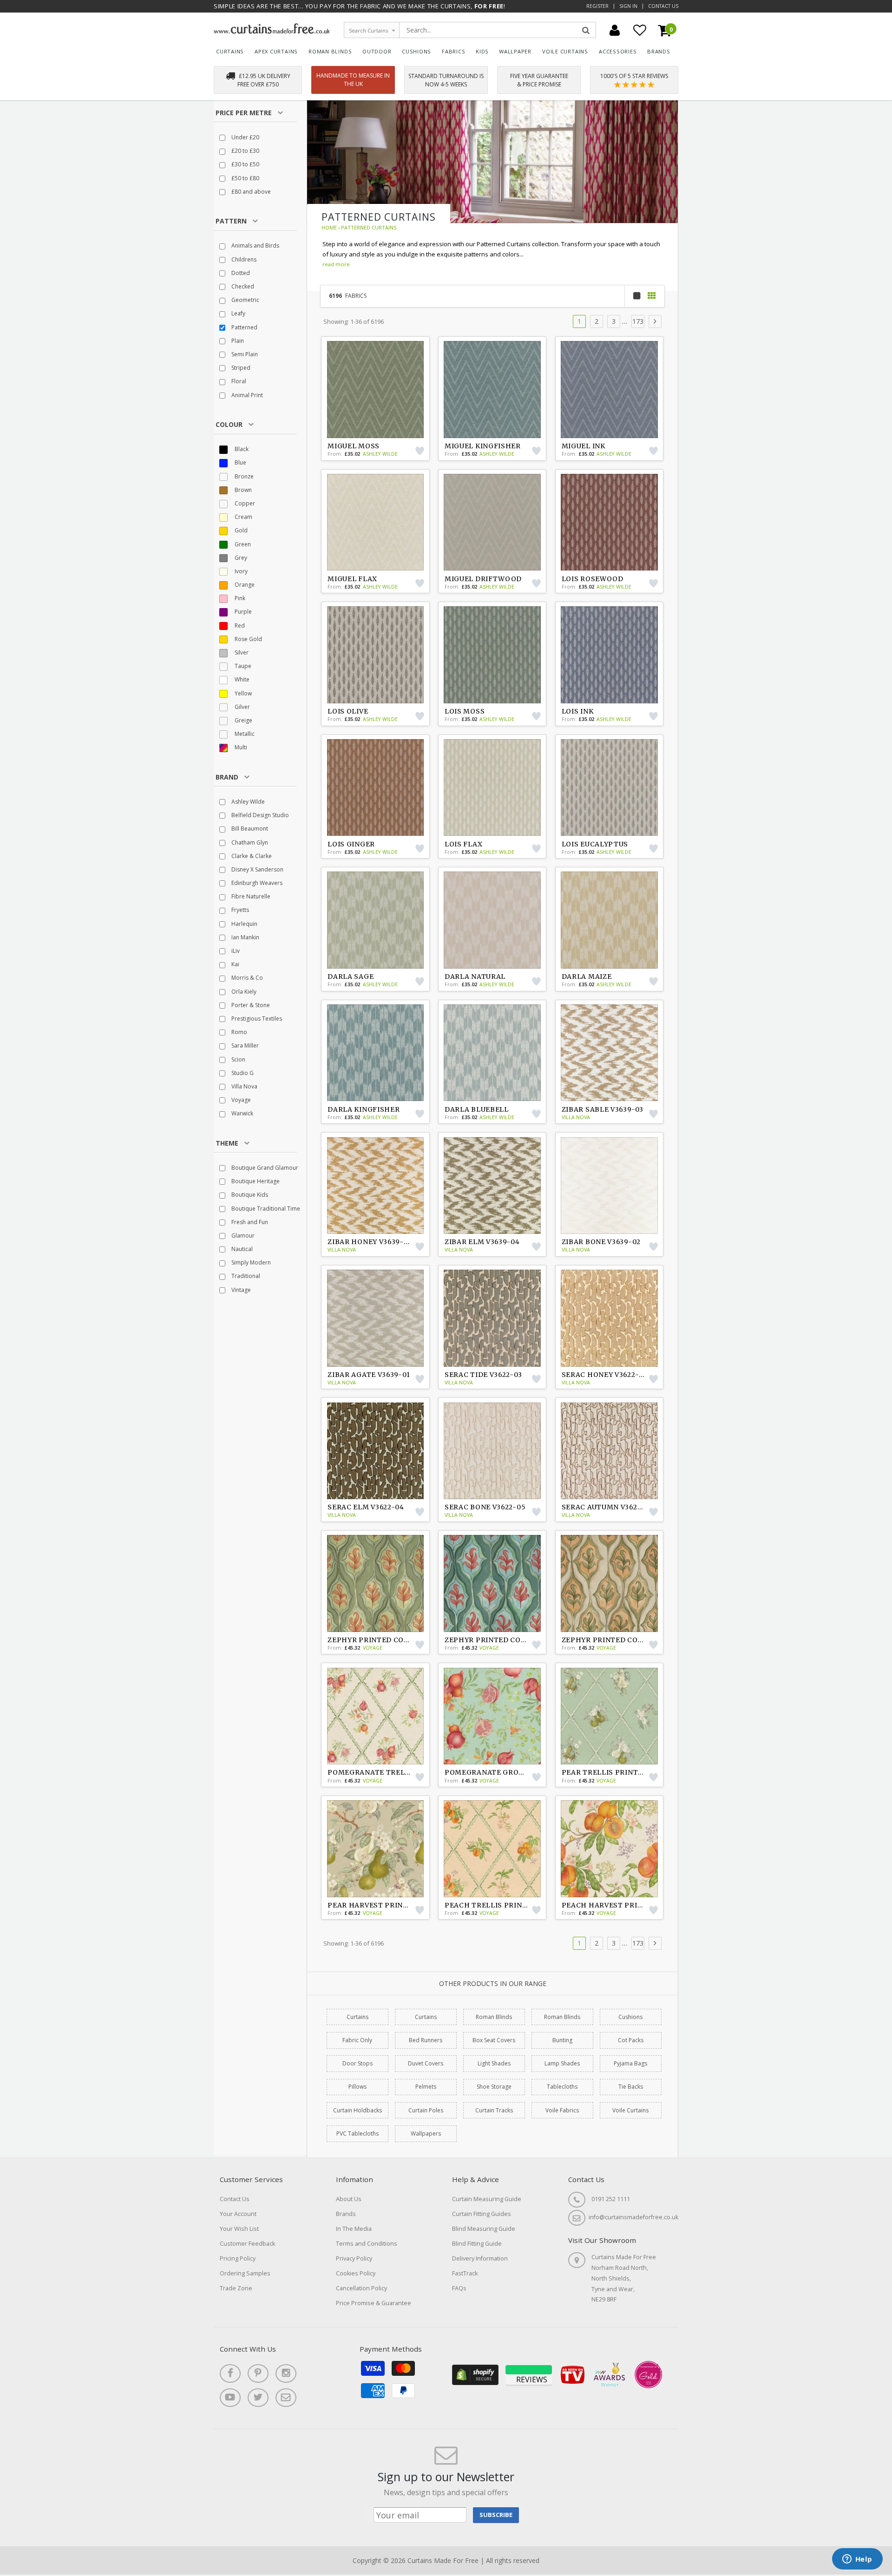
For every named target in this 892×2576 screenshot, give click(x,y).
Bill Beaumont (249, 829)
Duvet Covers (426, 2063)
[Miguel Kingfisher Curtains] (492, 389)
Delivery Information (480, 2258)
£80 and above (250, 192)
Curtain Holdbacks (357, 2110)
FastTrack (465, 2273)
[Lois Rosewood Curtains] (610, 522)
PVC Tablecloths (357, 2134)
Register (597, 6)
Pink (239, 598)
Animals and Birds (255, 246)
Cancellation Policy (361, 2288)
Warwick (242, 1113)
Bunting (562, 2040)
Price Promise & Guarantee (374, 2303)
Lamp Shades (562, 2063)
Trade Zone (236, 2288)
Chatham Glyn (249, 842)
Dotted (240, 273)
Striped (240, 368)
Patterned (244, 327)
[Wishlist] (640, 30)
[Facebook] (230, 2373)
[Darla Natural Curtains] (492, 920)
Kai (235, 964)
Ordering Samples (245, 2273)
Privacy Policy (354, 2258)
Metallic (244, 734)
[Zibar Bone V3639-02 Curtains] (610, 1186)
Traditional (245, 1276)
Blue (240, 462)
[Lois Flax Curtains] (492, 787)
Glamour (242, 1236)
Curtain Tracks (494, 2110)
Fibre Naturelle (250, 896)
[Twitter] (258, 2398)
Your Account (238, 2214)
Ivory (240, 571)
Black (241, 449)
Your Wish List (239, 2229)
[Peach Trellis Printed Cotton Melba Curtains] (492, 1848)
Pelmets (426, 2087)
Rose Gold (248, 639)
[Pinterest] (258, 2373)
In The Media (354, 2229)
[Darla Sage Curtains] (375, 920)
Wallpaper (515, 51)
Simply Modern (250, 1262)
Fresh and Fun (249, 1222)
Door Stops (357, 2063)
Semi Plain (244, 354)
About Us (349, 2199)
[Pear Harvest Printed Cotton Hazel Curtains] (375, 1848)
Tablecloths (562, 2087)
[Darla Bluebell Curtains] (492, 1053)
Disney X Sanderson (257, 869)
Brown (243, 490)
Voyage (240, 1100)
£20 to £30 (245, 151)
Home (329, 227)
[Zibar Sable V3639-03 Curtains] (610, 1053)
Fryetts (239, 910)
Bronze (243, 476)
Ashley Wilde (247, 802)
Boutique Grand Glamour (264, 1168)
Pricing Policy (238, 2258)
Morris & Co (246, 978)
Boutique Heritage (255, 1181)
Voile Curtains (565, 51)
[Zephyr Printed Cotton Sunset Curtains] (375, 1583)
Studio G (242, 1073)
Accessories (618, 51)
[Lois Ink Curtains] (610, 655)
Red (239, 626)
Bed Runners (426, 2040)
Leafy (238, 313)
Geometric (245, 300)
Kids (482, 51)
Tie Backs (631, 2087)
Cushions (416, 51)
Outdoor (377, 51)
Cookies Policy (356, 2273)
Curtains (230, 51)
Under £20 (245, 137)
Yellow (243, 693)
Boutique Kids (249, 1195)
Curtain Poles (426, 2110)
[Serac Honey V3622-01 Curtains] (610, 1318)
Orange (244, 585)
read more (336, 264)
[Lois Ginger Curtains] (375, 787)
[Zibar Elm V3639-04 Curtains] (492, 1186)
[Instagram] (286, 2373)
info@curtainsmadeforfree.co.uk (633, 2217)
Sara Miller (244, 1045)
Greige (243, 720)
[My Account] (615, 30)
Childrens (243, 259)
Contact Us (663, 6)
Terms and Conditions (367, 2244)
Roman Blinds (330, 51)
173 (638, 321)
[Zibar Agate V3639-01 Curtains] (375, 1318)
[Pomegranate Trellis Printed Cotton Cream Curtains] (375, 1716)
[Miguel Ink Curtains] (610, 389)
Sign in (628, 6)
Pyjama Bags (630, 2063)
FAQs (459, 2288)
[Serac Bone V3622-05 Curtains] (492, 1451)
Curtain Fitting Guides (482, 2214)
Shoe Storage (494, 2087)
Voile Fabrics (562, 2110)
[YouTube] (230, 2398)
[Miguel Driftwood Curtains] (492, 522)
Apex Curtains (276, 51)
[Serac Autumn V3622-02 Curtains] (610, 1451)
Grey (240, 558)
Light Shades (494, 2063)
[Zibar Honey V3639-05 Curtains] (375, 1186)
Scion (238, 1059)
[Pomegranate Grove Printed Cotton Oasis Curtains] (492, 1716)
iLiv (235, 951)
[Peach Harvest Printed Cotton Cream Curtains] (610, 1848)
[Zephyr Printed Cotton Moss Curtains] (610, 1583)
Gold (240, 530)
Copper (244, 503)
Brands (659, 51)
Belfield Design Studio (259, 815)
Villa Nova (244, 1086)
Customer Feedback (247, 2244)
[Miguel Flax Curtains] (375, 522)
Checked (242, 286)
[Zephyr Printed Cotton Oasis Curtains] (492, 1583)
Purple (243, 612)
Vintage (240, 1290)
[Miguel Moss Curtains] (375, 389)
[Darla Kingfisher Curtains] (375, 1053)
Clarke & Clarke (251, 856)
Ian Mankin (245, 937)
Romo (239, 1032)
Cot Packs (631, 2040)
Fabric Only (357, 2040)
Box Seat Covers (494, 2040)
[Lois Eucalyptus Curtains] (610, 787)
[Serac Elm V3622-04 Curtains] (375, 1451)
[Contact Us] (286, 2398)
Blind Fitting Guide (477, 2244)
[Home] (272, 31)
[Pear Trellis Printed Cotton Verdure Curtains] (610, 1716)
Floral (238, 381)
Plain (237, 341)
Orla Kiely (243, 992)
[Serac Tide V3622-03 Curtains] (492, 1318)
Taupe (242, 666)
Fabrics (454, 51)
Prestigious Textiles (256, 1019)
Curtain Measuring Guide (487, 2199)
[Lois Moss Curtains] (492, 655)
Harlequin (244, 924)
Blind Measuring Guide (484, 2229)
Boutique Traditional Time (265, 1209)
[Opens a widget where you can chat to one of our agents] (857, 2560)
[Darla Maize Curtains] (610, 920)
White (241, 679)
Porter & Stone (250, 1005)
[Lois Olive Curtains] (375, 655)
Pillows (357, 2087)
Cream (243, 517)
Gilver (242, 707)
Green (242, 544)
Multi (240, 747)
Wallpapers (426, 2134)
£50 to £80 (245, 178)
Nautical (241, 1249)
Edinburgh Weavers (256, 883)
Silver (241, 652)
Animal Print (246, 395)
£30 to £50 (245, 164)
